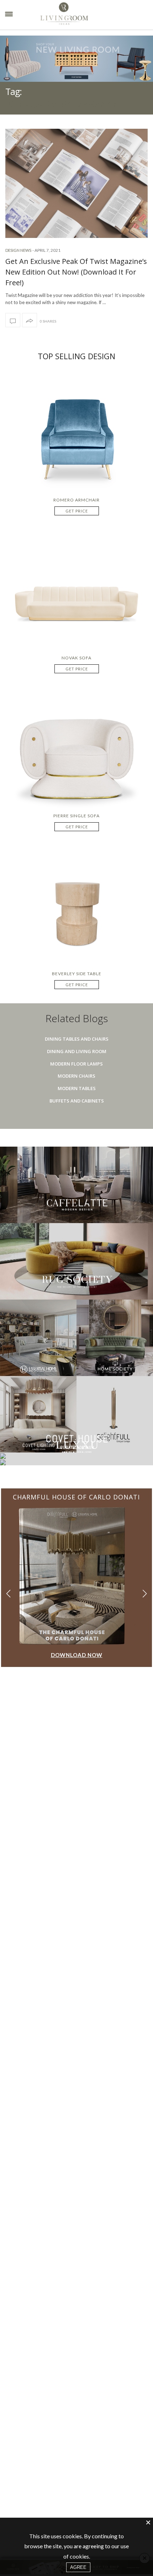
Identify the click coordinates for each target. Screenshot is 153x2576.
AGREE (78, 2567)
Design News (18, 250)
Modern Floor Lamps (76, 1064)
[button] (145, 1594)
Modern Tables (77, 1088)
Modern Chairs (76, 1076)
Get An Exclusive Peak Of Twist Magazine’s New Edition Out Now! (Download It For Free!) (76, 272)
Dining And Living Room (77, 1051)
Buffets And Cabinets (77, 1101)
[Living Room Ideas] (82, 15)
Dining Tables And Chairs (77, 1039)
